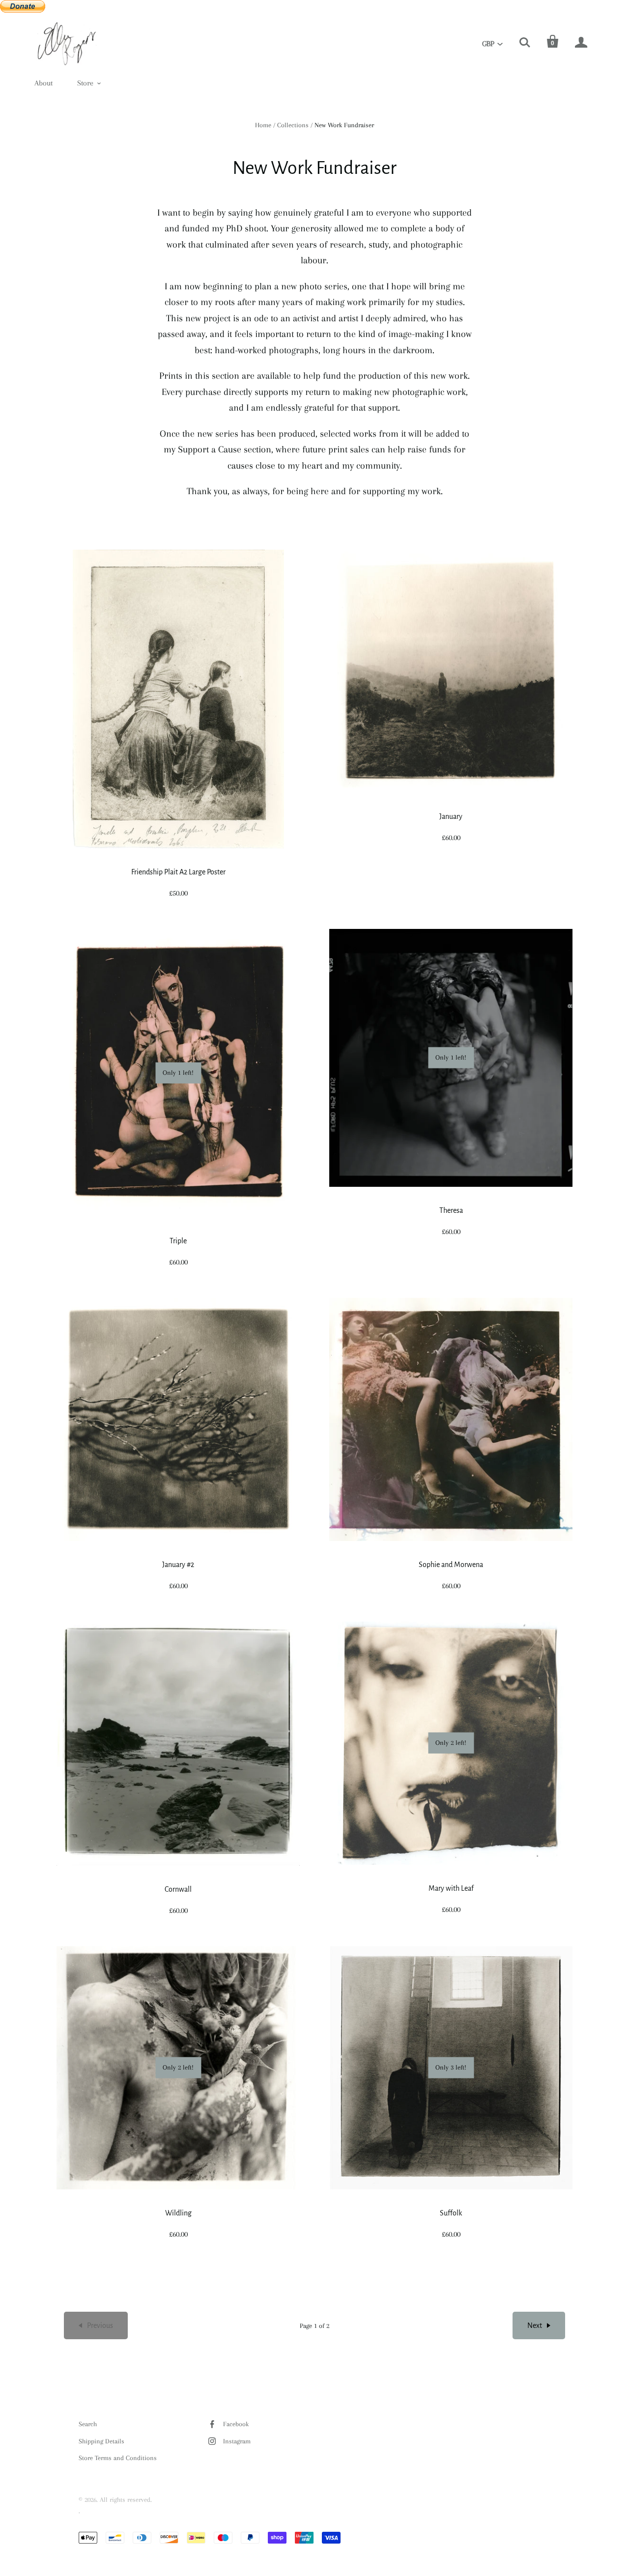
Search (88, 2424)
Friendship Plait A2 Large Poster (178, 872)
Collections (293, 125)
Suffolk (451, 2213)
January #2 (178, 1565)
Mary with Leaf (451, 1888)
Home (263, 125)
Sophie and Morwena (451, 1565)
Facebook (236, 2424)
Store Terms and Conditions (118, 2458)
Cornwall (178, 1889)
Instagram (237, 2441)
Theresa (451, 1210)
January (451, 816)
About (43, 83)
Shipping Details (101, 2441)
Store (85, 83)
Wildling (178, 2213)
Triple (178, 1241)
